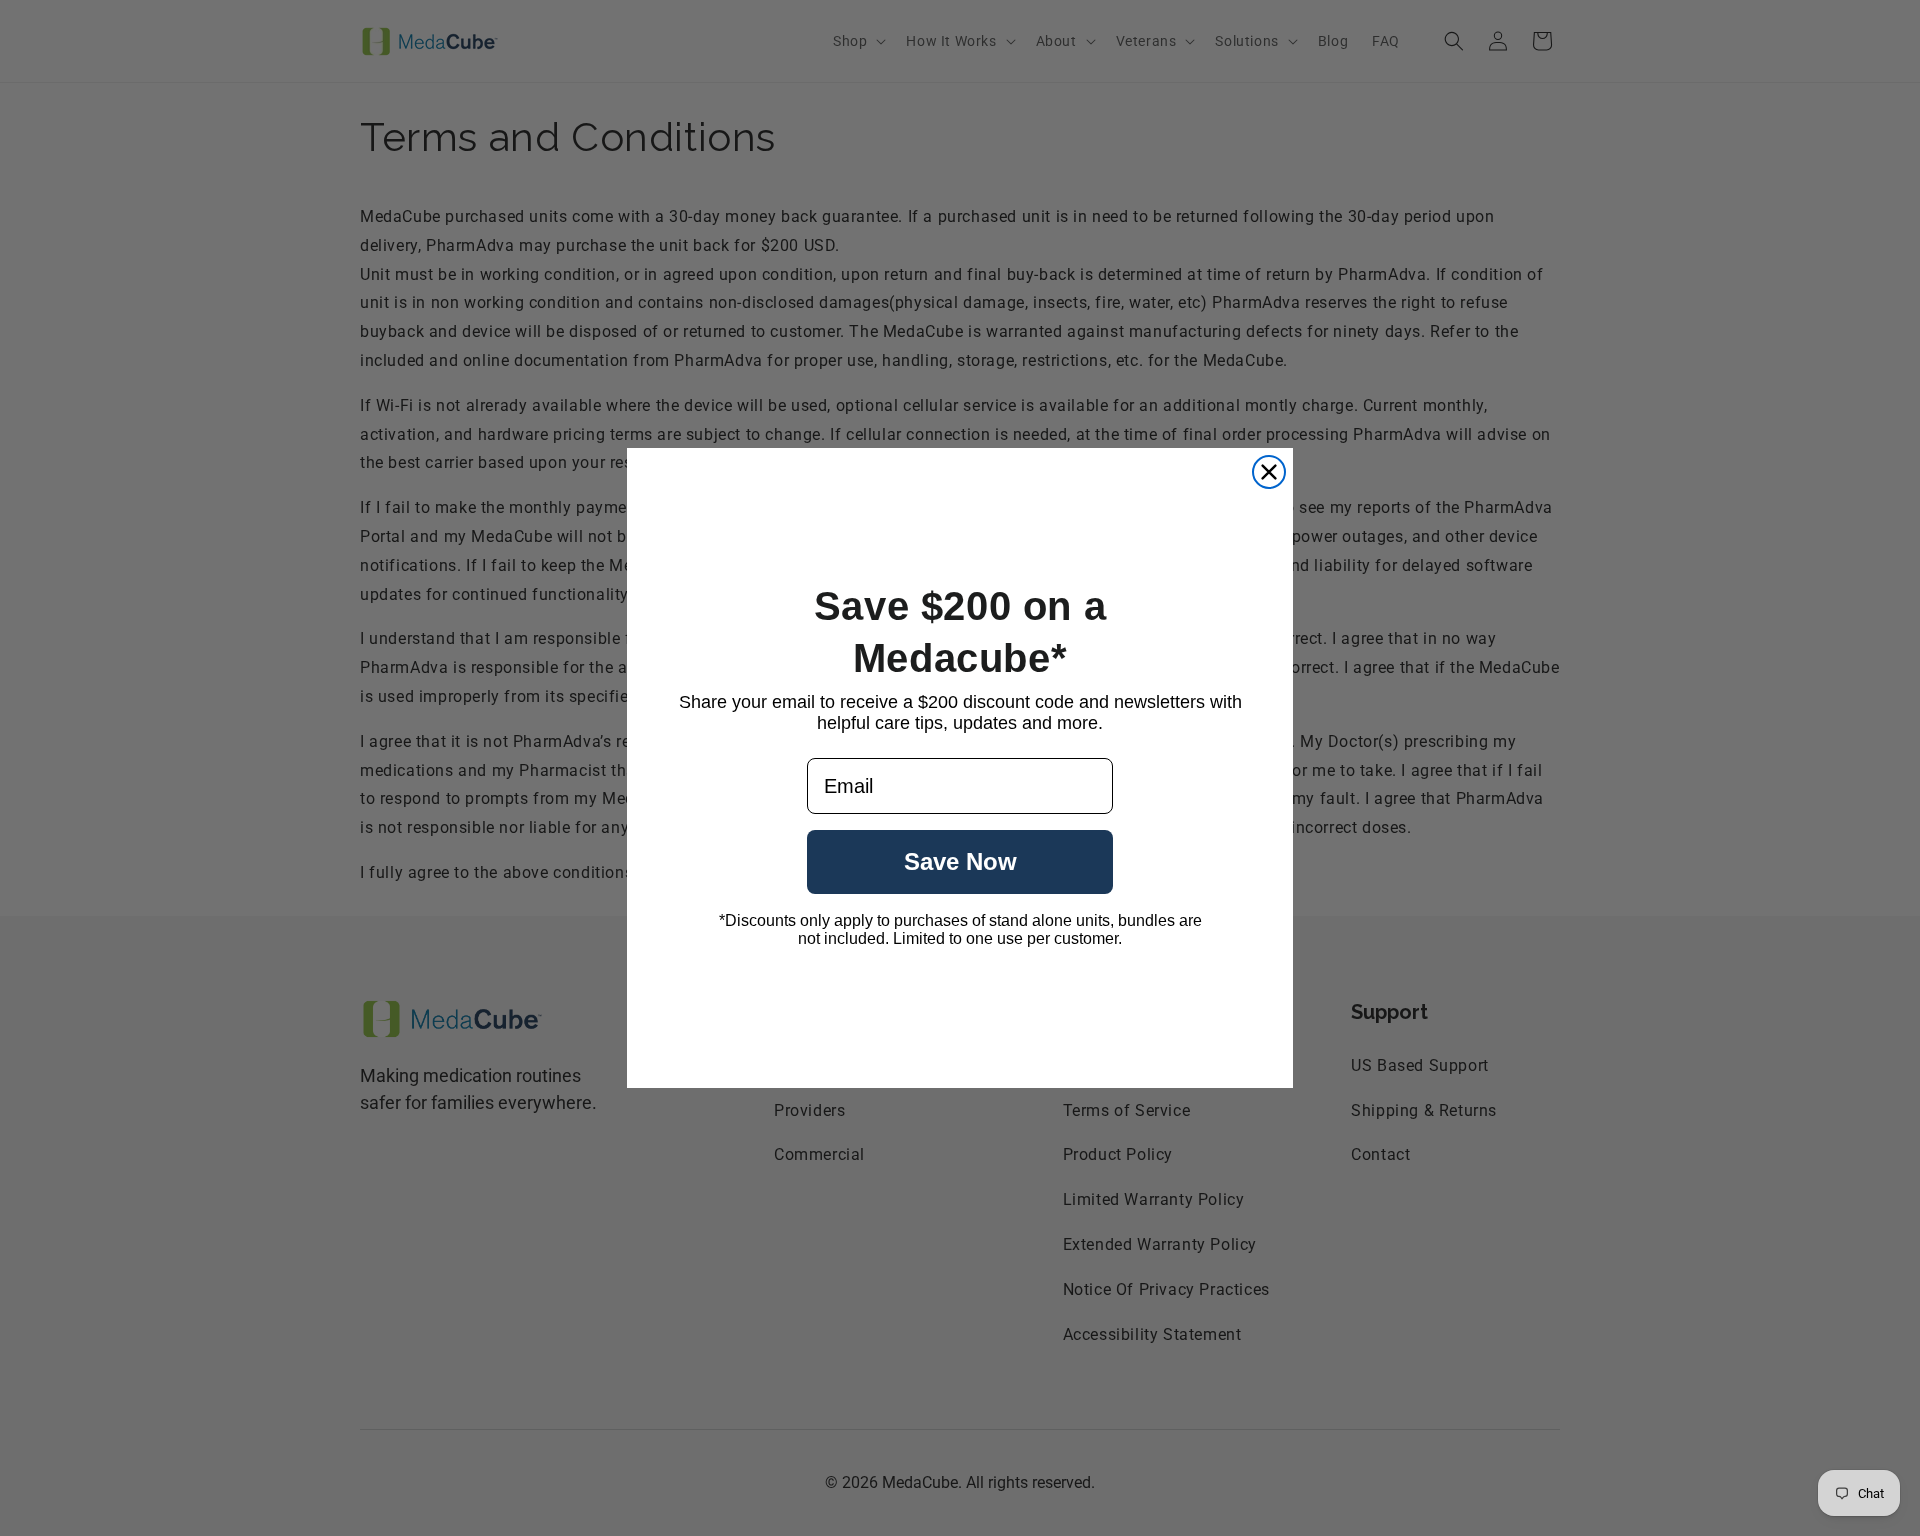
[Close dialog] (1269, 472)
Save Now (960, 861)
